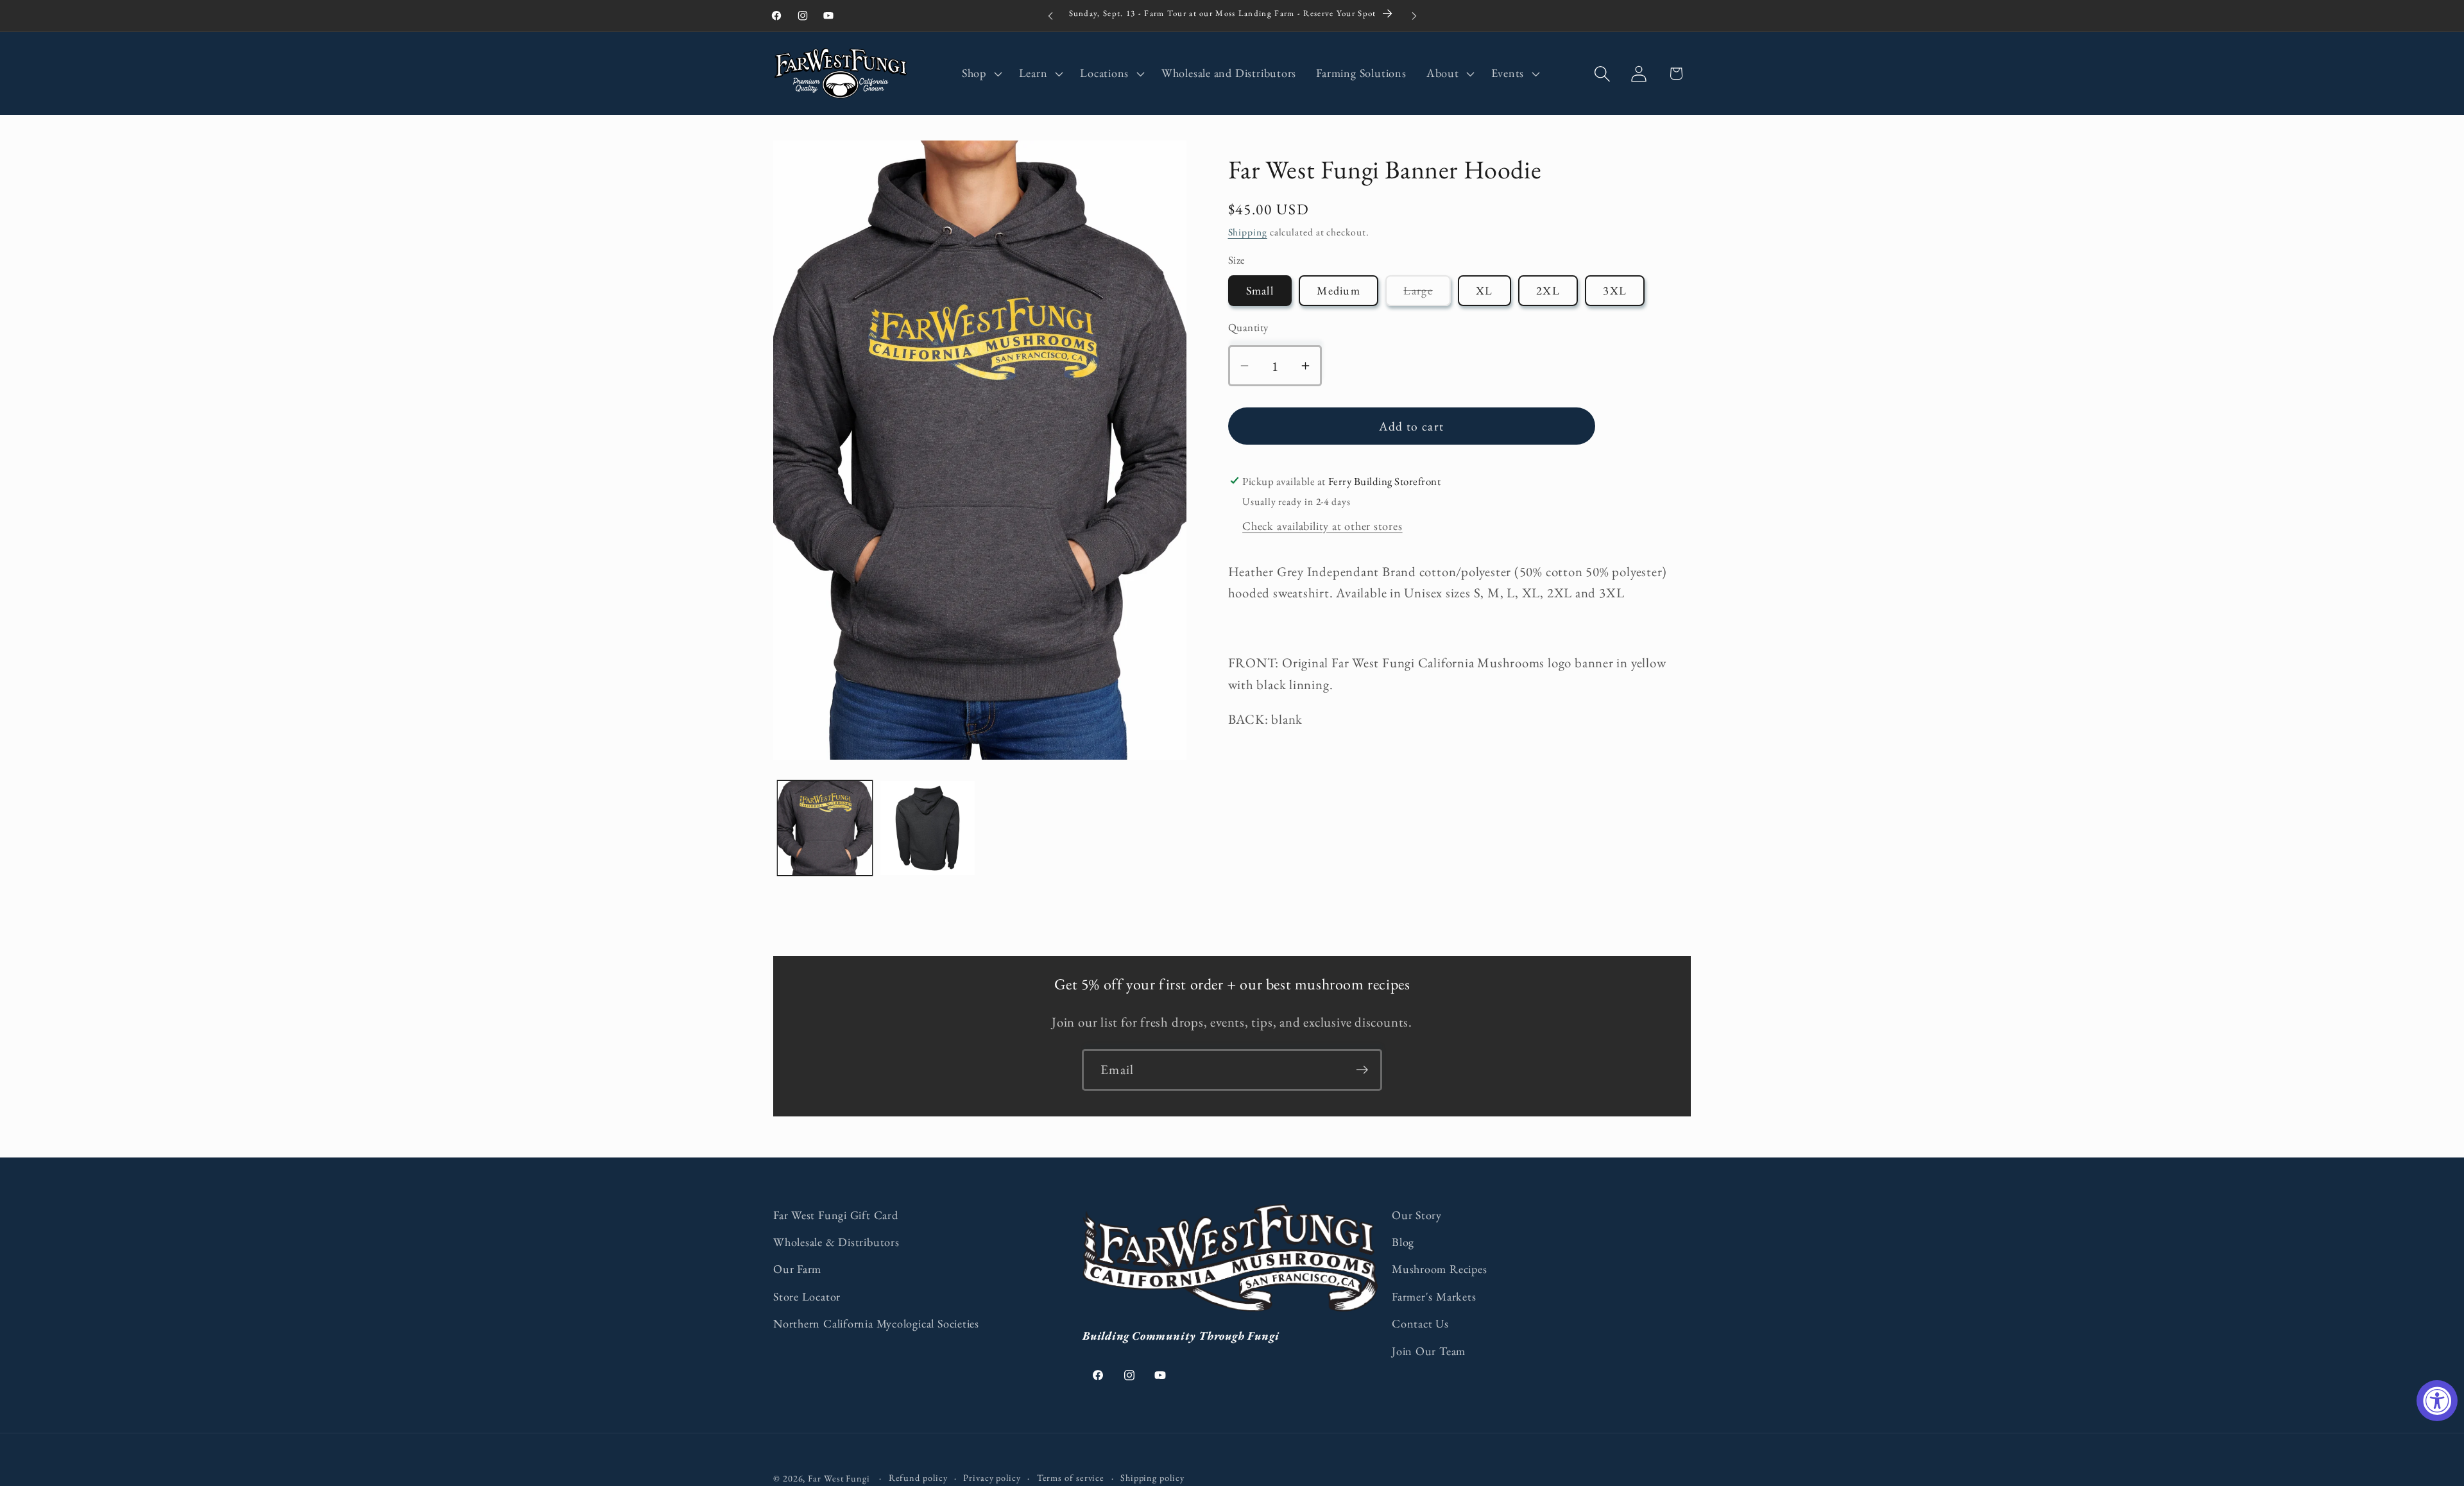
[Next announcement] (1414, 16)
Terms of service (1071, 1478)
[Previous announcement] (1050, 16)
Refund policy (918, 1478)
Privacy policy (992, 1478)
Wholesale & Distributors (836, 1242)
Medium (1339, 290)
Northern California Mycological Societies (876, 1323)
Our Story (1417, 1215)
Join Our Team (1429, 1351)
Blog (1403, 1242)
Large (1427, 294)
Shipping (1248, 232)
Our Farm (797, 1269)
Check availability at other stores (1322, 526)
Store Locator (807, 1296)
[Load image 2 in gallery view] (928, 828)
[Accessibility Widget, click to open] (2437, 1401)
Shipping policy (1152, 1478)
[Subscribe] (1362, 1070)
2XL (1548, 290)
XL (1484, 290)
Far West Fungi (839, 1478)
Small (1260, 290)
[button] (980, 74)
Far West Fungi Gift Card (836, 1215)
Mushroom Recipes (1439, 1269)
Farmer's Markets (1434, 1296)
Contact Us (1420, 1323)
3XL (1615, 290)
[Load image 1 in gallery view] (825, 828)
